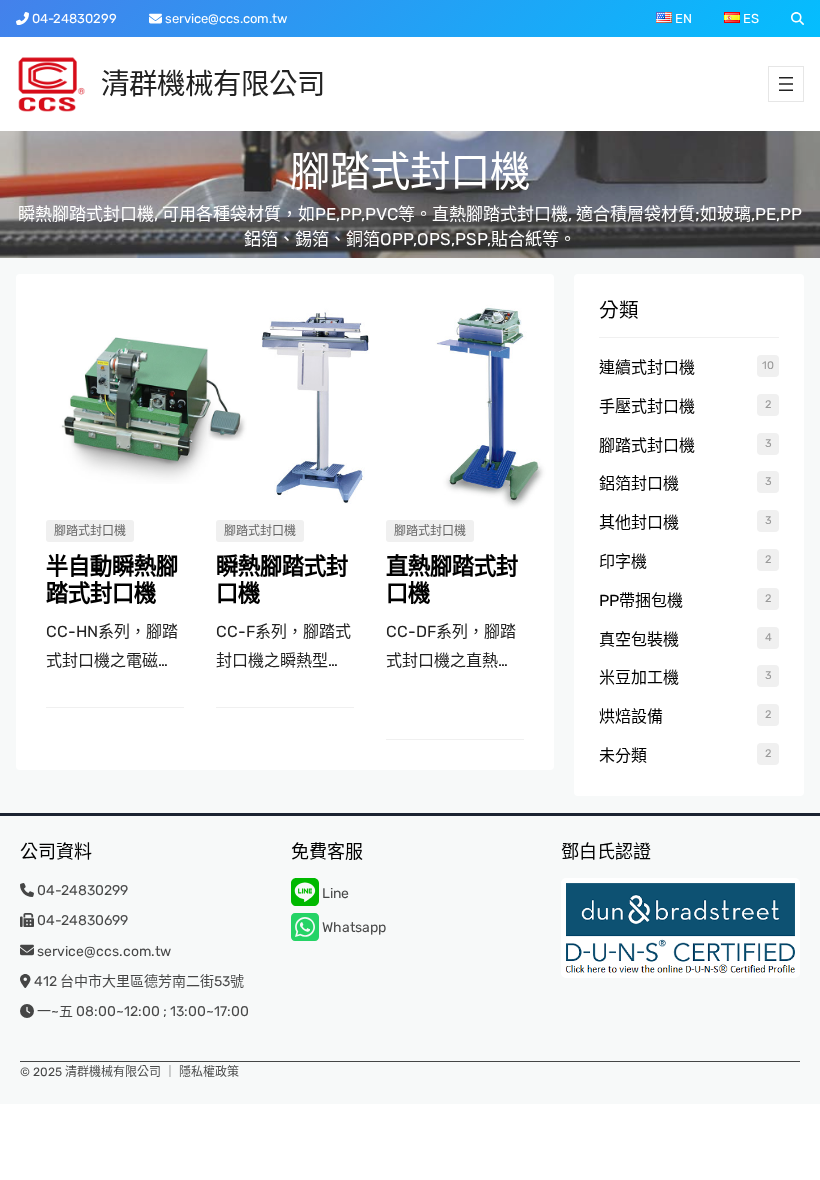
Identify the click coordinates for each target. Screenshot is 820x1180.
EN (682, 18)
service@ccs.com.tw (226, 18)
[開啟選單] (786, 84)
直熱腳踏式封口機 (452, 580)
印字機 (623, 561)
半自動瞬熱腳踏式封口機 (112, 580)
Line (334, 893)
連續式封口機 (647, 367)
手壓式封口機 (647, 406)
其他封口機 (639, 522)
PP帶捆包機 (641, 600)
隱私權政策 (209, 1072)
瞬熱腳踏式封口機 (282, 580)
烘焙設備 (631, 716)
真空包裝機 (639, 639)
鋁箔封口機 (639, 483)
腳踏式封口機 (90, 531)
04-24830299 (74, 18)
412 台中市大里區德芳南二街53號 (139, 981)
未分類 (623, 755)
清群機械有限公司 (213, 84)
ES (749, 18)
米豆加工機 (639, 677)
